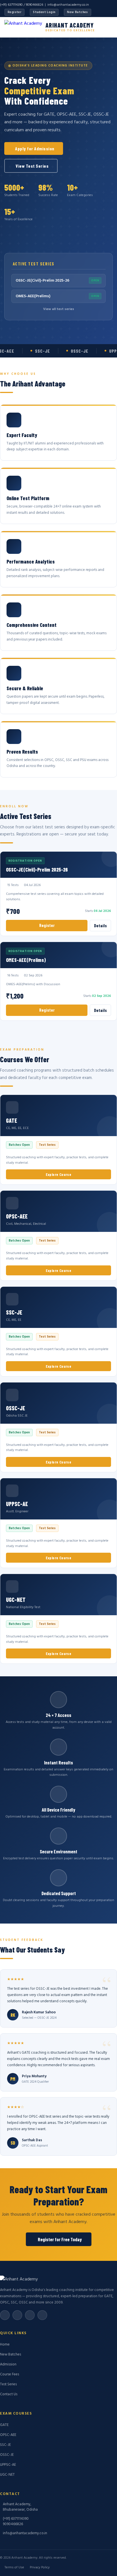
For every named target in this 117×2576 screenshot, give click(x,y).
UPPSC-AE (8, 2465)
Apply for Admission (35, 148)
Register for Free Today (60, 2239)
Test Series (8, 2384)
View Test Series (32, 166)
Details (100, 926)
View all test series (59, 309)
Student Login (44, 12)
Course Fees (10, 2374)
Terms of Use (14, 2567)
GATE (4, 2425)
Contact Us (9, 2394)
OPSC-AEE (8, 2435)
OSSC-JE (7, 2455)
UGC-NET (7, 2475)
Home (5, 2345)
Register (14, 12)
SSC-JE (5, 2445)
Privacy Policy (40, 2567)
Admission (8, 2364)
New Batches (77, 12)
